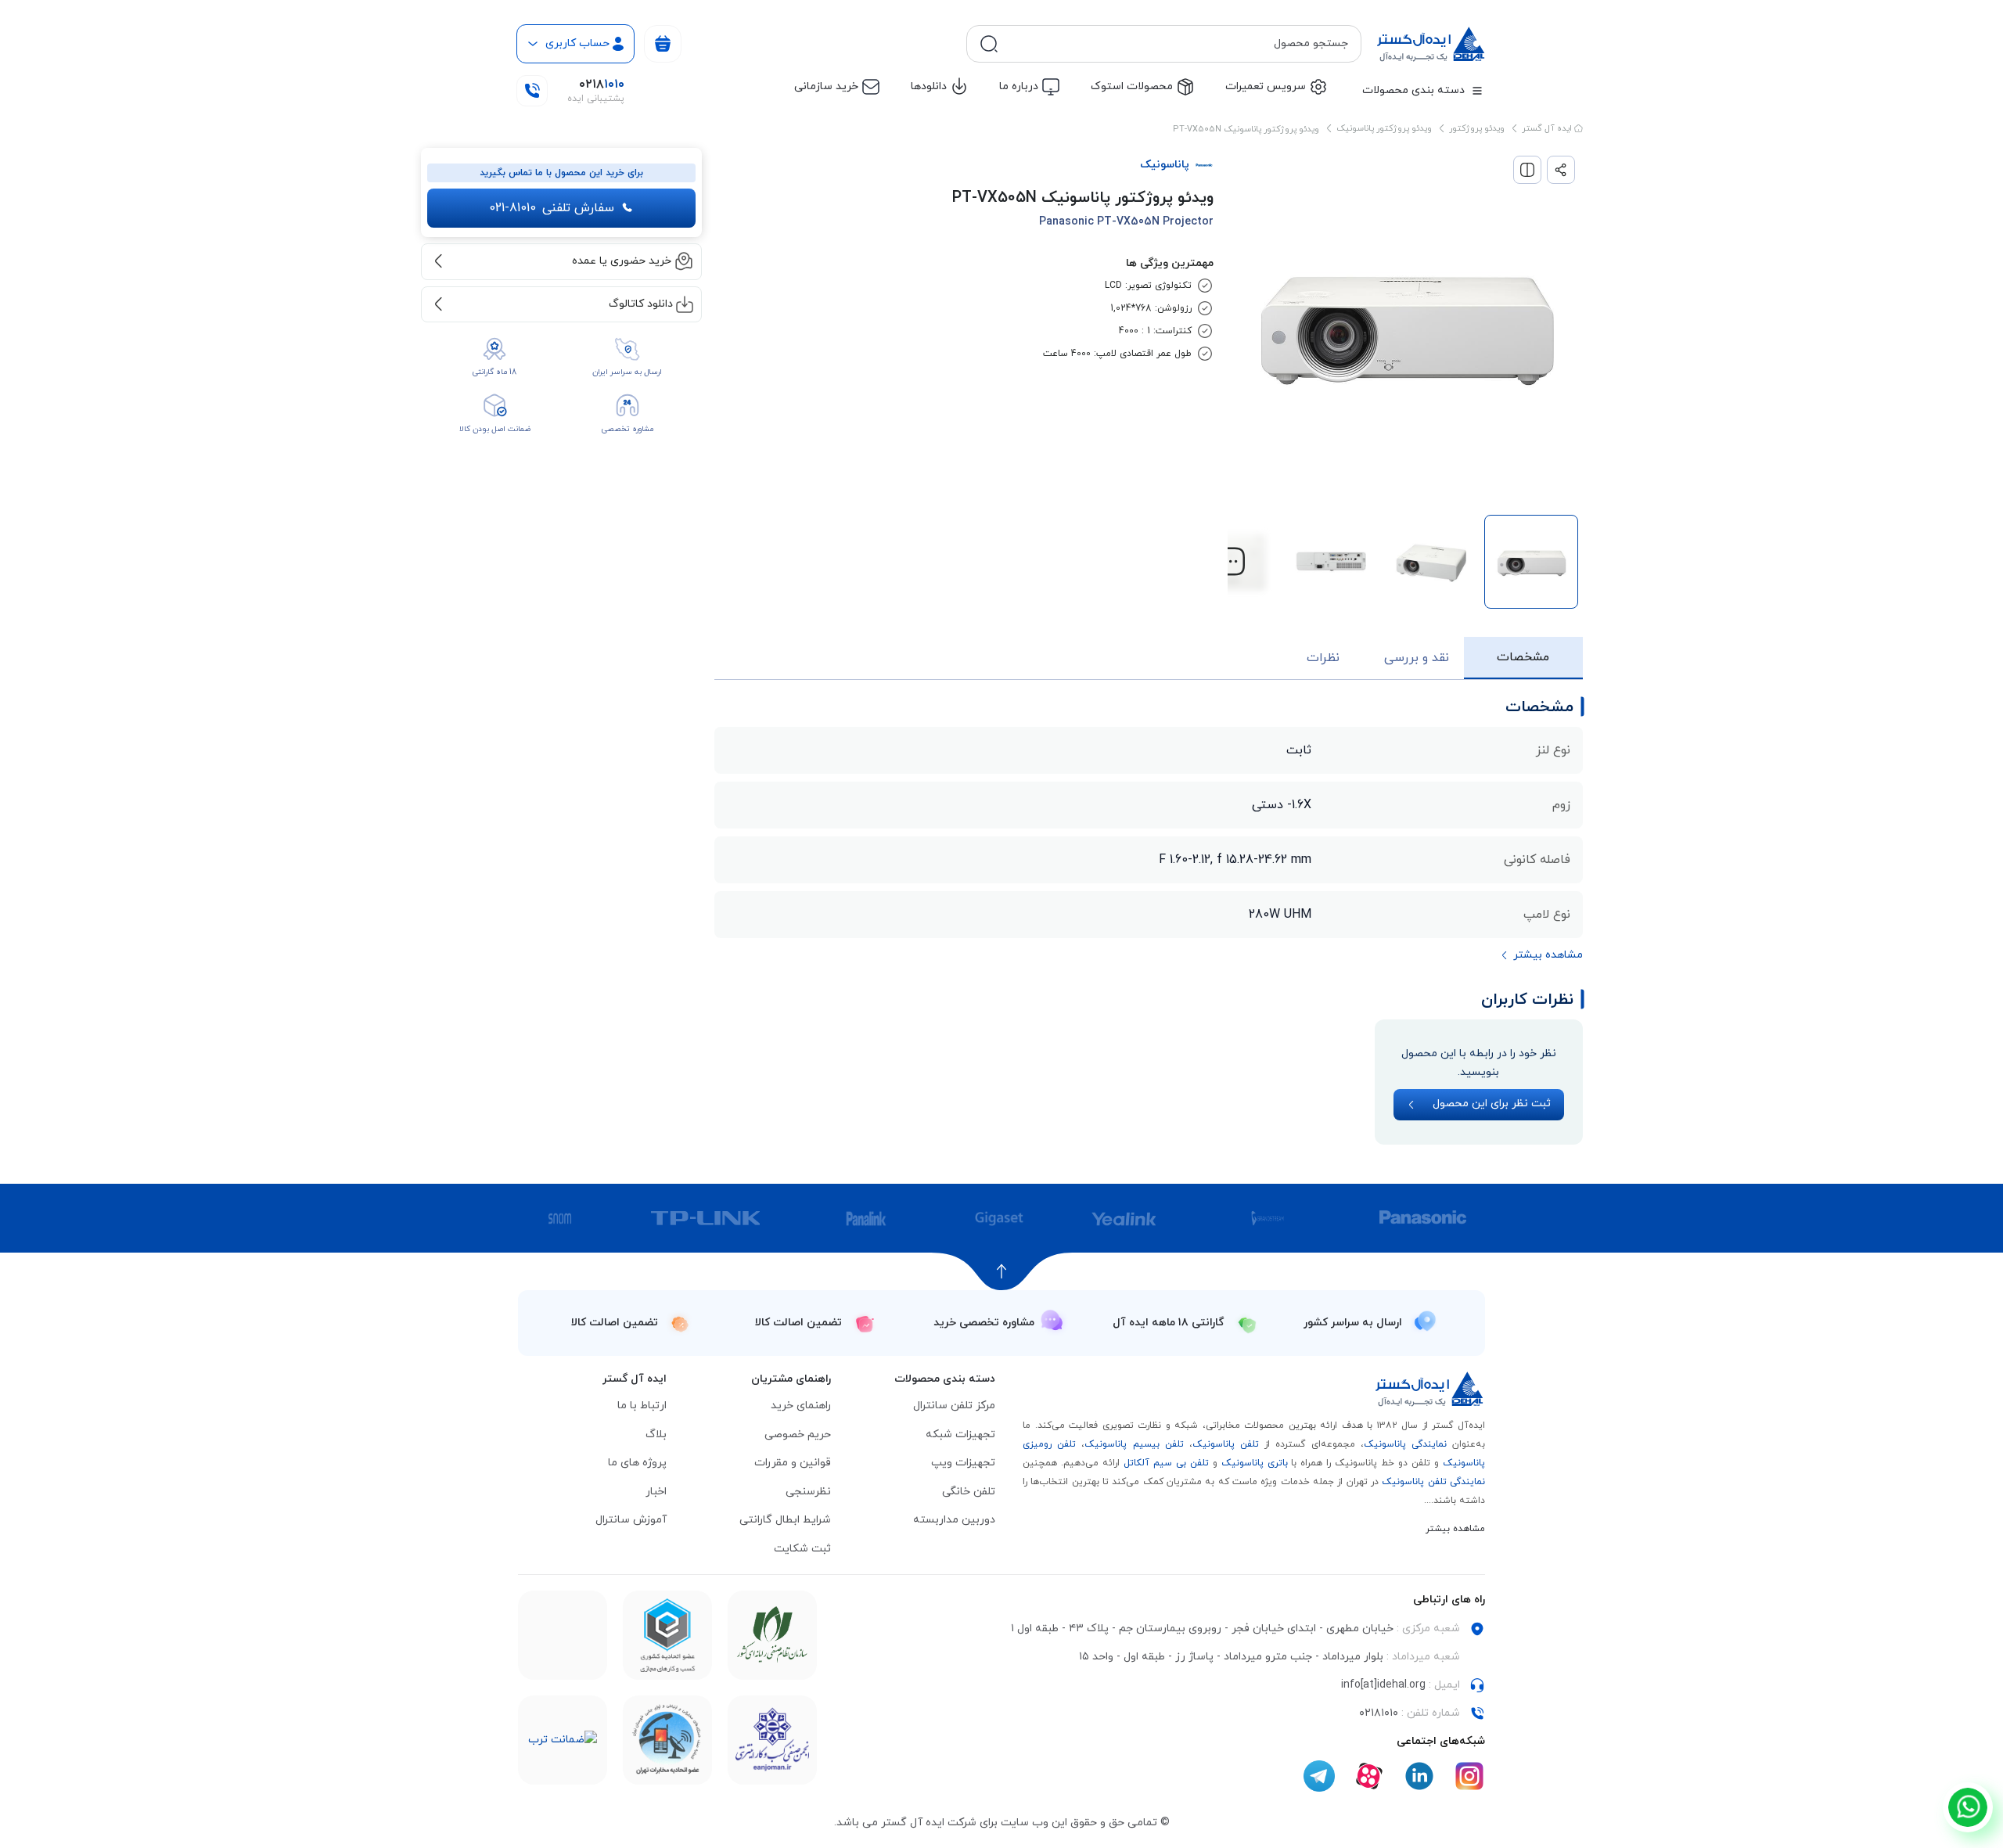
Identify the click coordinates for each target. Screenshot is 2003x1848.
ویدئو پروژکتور (1477, 128)
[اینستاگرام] (1469, 1776)
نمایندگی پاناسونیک (1405, 1444)
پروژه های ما (637, 1463)
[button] (1231, 562)
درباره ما (1019, 86)
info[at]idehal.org (1383, 1685)
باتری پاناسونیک (1255, 1463)
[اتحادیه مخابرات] (667, 1740)
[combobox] (1176, 44)
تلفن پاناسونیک (1226, 1444)
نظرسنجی (808, 1492)
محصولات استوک (1132, 86)
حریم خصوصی (798, 1435)
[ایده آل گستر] (1430, 1389)
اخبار (656, 1492)
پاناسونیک (1165, 165)
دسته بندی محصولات (1413, 90)
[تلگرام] (1319, 1776)
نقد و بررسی (1417, 658)
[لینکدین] (1419, 1776)
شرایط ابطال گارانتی (785, 1520)
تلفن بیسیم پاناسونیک (1134, 1444)
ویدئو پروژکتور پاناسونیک (1384, 128)
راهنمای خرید (801, 1406)
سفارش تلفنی (552, 208)
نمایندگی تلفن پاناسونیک (1433, 1482)
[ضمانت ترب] (563, 1740)
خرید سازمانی (826, 86)
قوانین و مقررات (793, 1463)
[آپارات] (1369, 1776)
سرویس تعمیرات (1266, 86)
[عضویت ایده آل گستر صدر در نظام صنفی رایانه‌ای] (772, 1636)
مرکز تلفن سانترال (954, 1406)
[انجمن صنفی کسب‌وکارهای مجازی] (772, 1740)
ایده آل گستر (1548, 128)
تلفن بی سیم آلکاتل (1166, 1463)
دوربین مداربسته (954, 1520)
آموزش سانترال (631, 1520)
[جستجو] (989, 44)
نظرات (1323, 658)
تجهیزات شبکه (960, 1435)
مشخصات (1523, 657)
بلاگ (656, 1435)
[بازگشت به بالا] (1002, 1271)
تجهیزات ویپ (963, 1463)
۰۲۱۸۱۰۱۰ (1379, 1713)
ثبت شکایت (802, 1549)
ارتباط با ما (642, 1406)
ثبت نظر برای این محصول (1492, 1104)
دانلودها (929, 86)
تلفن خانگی (969, 1492)
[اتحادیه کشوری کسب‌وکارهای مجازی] (667, 1635)
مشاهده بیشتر (1455, 1529)
